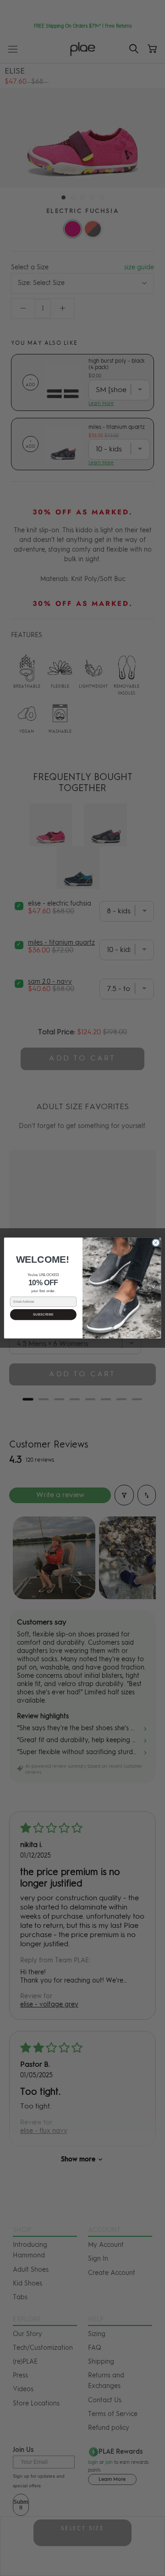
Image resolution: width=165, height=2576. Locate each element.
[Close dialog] (156, 1243)
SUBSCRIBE (44, 1314)
